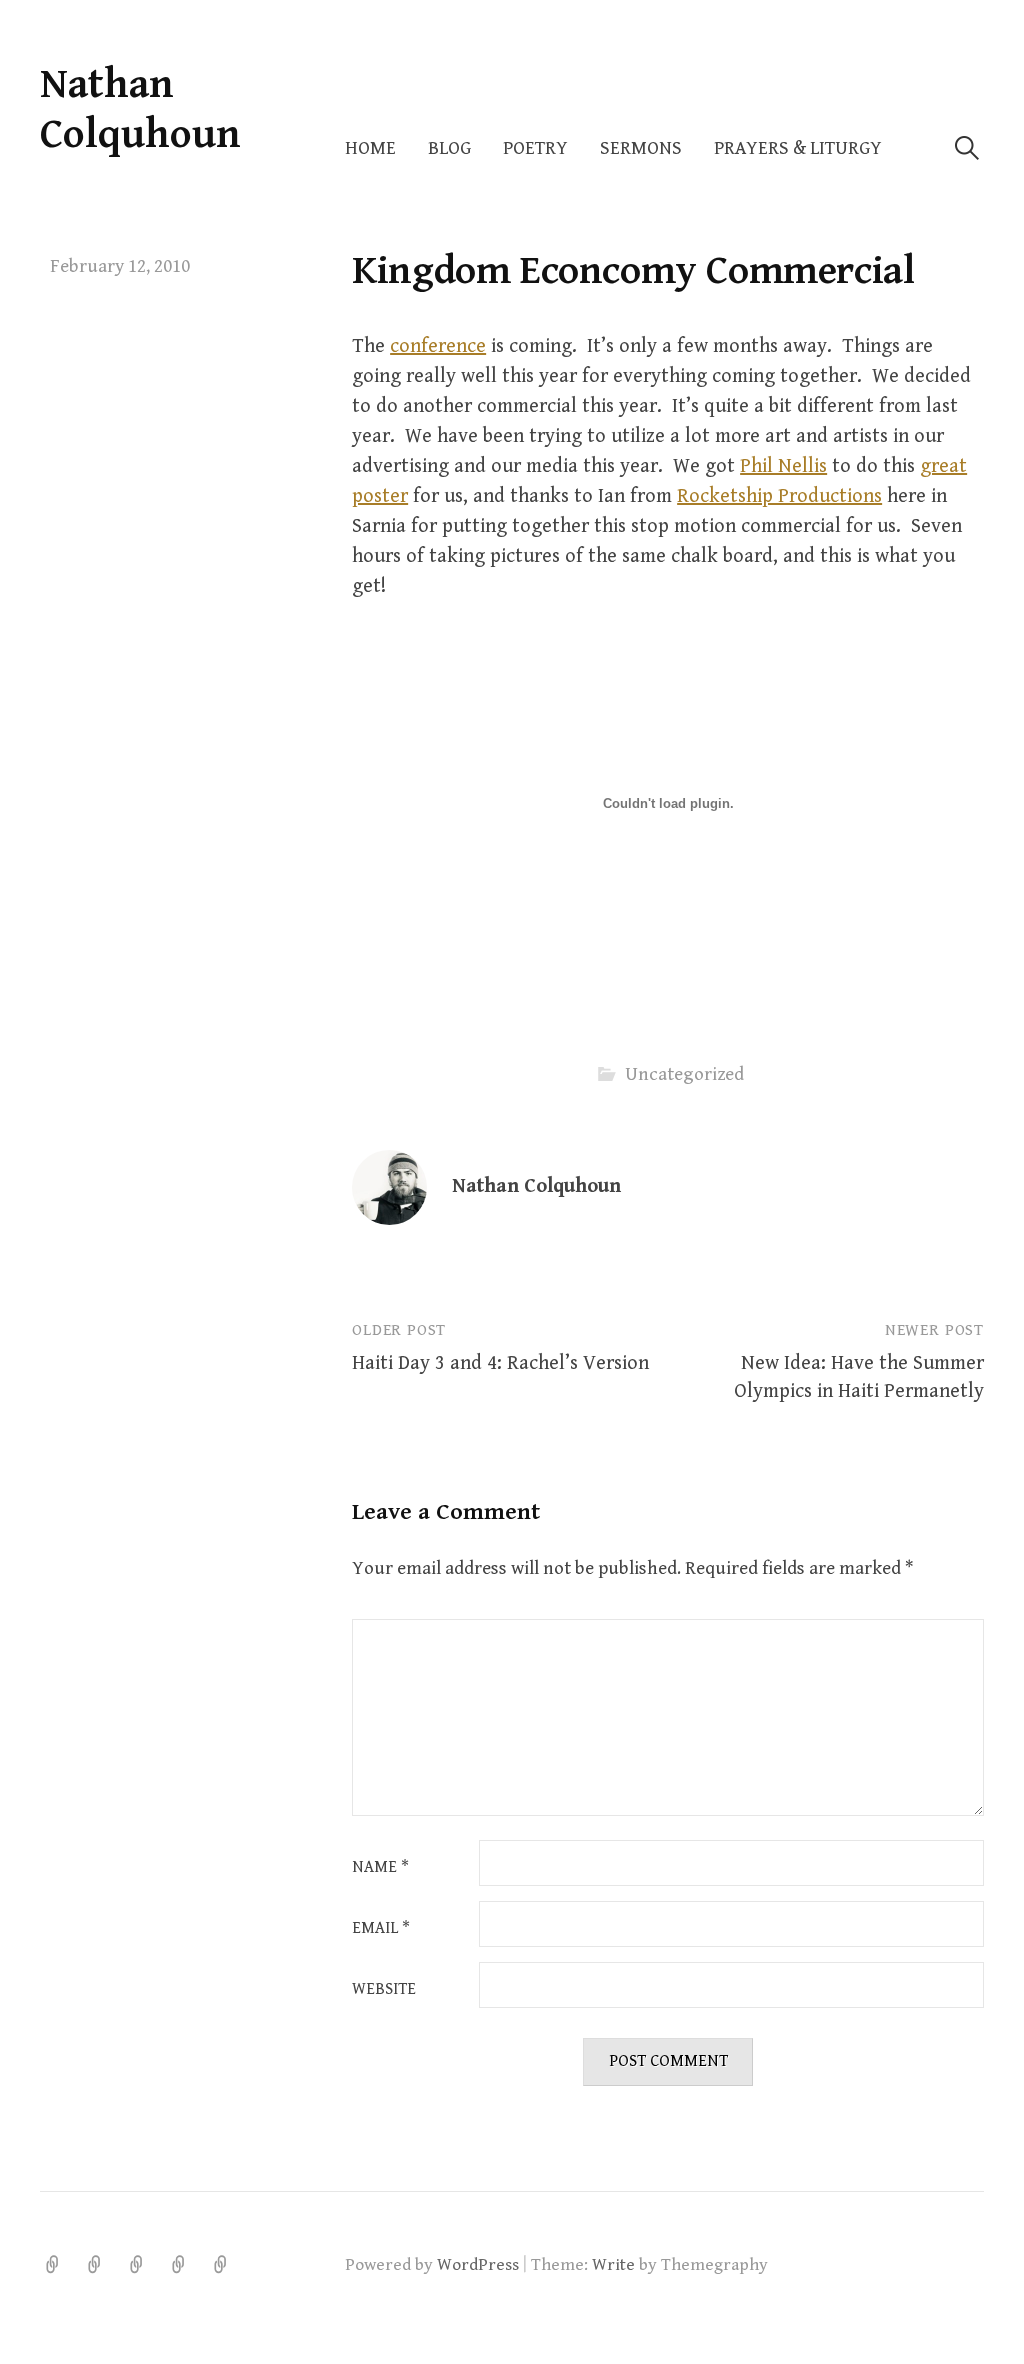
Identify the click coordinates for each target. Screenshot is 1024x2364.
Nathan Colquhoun (140, 109)
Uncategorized (684, 1074)
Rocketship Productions (779, 496)
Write (613, 2265)
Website (384, 1990)
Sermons (641, 148)
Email (381, 1929)
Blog (449, 148)
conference (438, 346)
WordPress (478, 2265)
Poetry (535, 148)
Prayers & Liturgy (798, 148)
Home (370, 148)
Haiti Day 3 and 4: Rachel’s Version (500, 1363)
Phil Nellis (783, 466)
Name (380, 1868)
